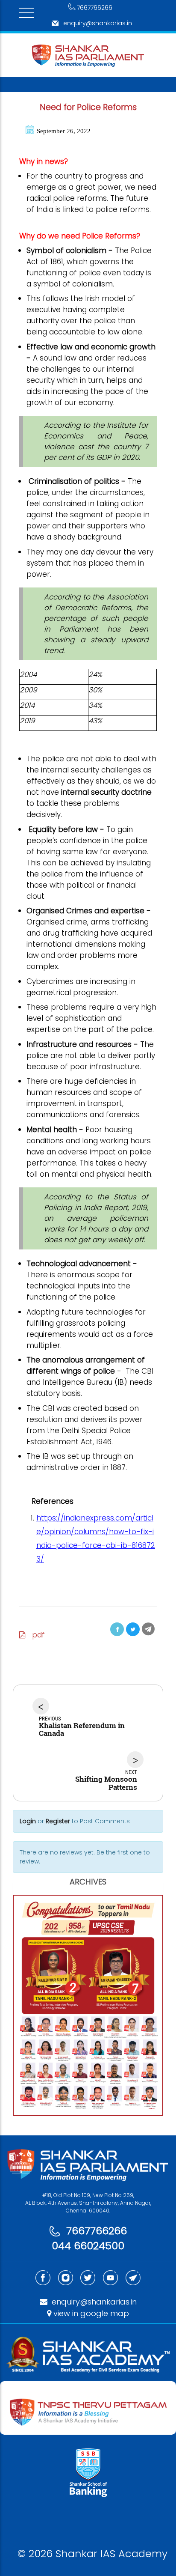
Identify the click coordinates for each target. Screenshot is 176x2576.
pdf (35, 1635)
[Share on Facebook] (117, 1629)
